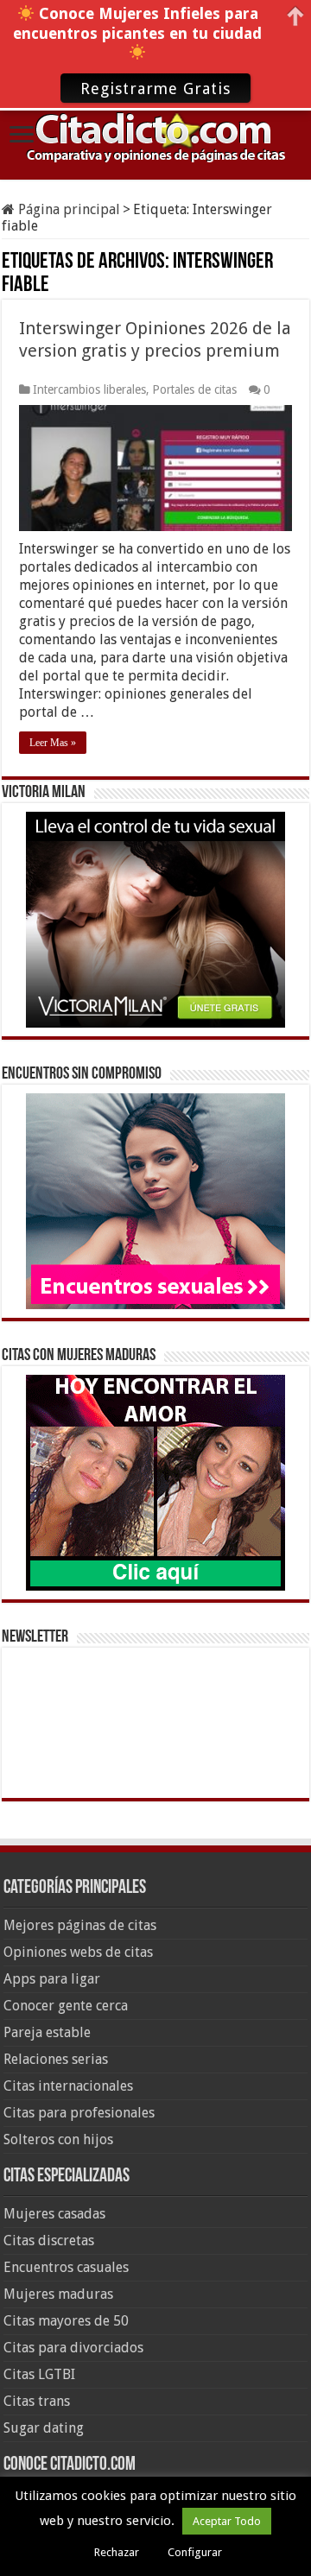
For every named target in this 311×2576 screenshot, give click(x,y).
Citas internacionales (68, 2086)
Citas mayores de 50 (66, 2321)
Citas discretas (49, 2241)
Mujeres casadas (54, 2214)
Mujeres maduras (58, 2294)
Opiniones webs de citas (78, 1952)
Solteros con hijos (58, 2139)
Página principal (67, 209)
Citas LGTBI (39, 2374)
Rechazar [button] (117, 2552)
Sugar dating (44, 2428)
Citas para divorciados (73, 2348)
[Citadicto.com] (155, 136)
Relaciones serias (56, 2059)
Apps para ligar (52, 1979)
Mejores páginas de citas (80, 1925)
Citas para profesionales (79, 2113)
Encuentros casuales (66, 2267)
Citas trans (37, 2401)
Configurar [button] (195, 2552)
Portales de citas (194, 389)
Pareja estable (47, 2032)
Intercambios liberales (89, 389)
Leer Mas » (53, 743)
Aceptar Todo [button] (227, 2521)
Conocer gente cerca (66, 2006)
